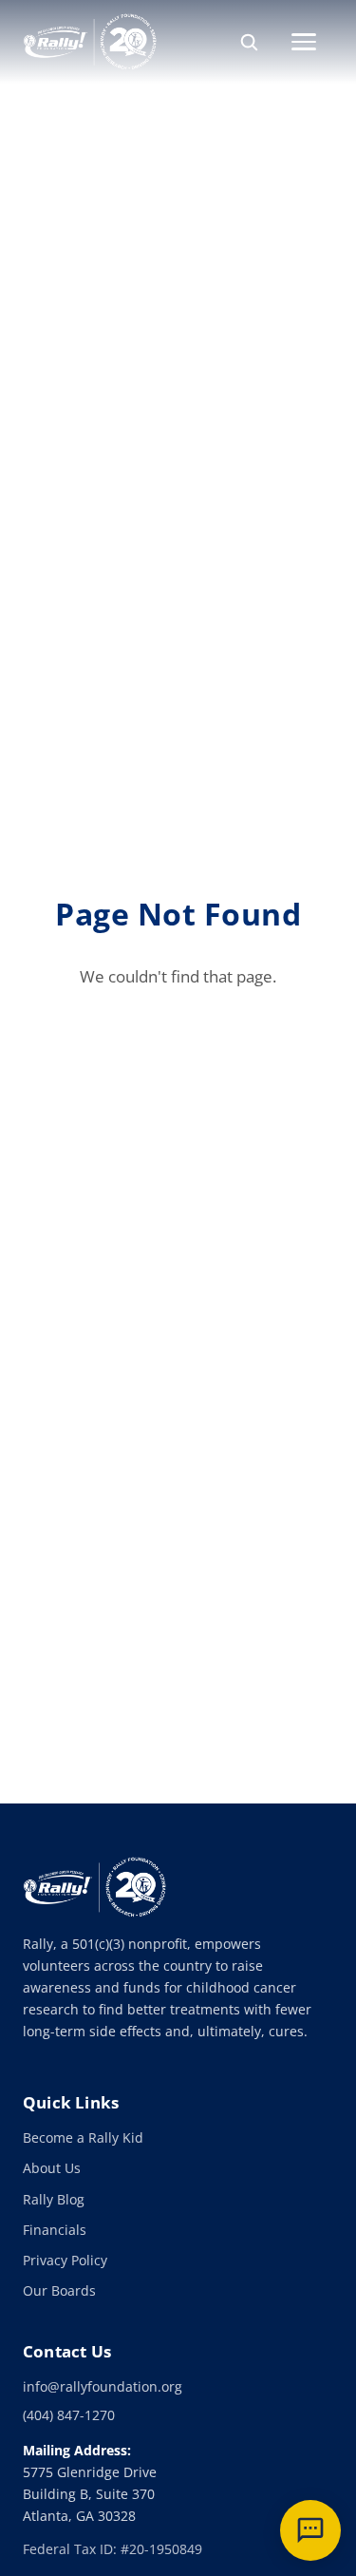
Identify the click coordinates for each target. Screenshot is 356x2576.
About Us (52, 2168)
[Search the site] (249, 42)
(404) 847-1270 (69, 2415)
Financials (55, 2230)
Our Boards (59, 2290)
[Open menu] (312, 42)
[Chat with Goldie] (310, 2530)
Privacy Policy (65, 2260)
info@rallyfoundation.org (103, 2386)
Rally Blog (54, 2199)
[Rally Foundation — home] (90, 42)
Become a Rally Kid (83, 2137)
